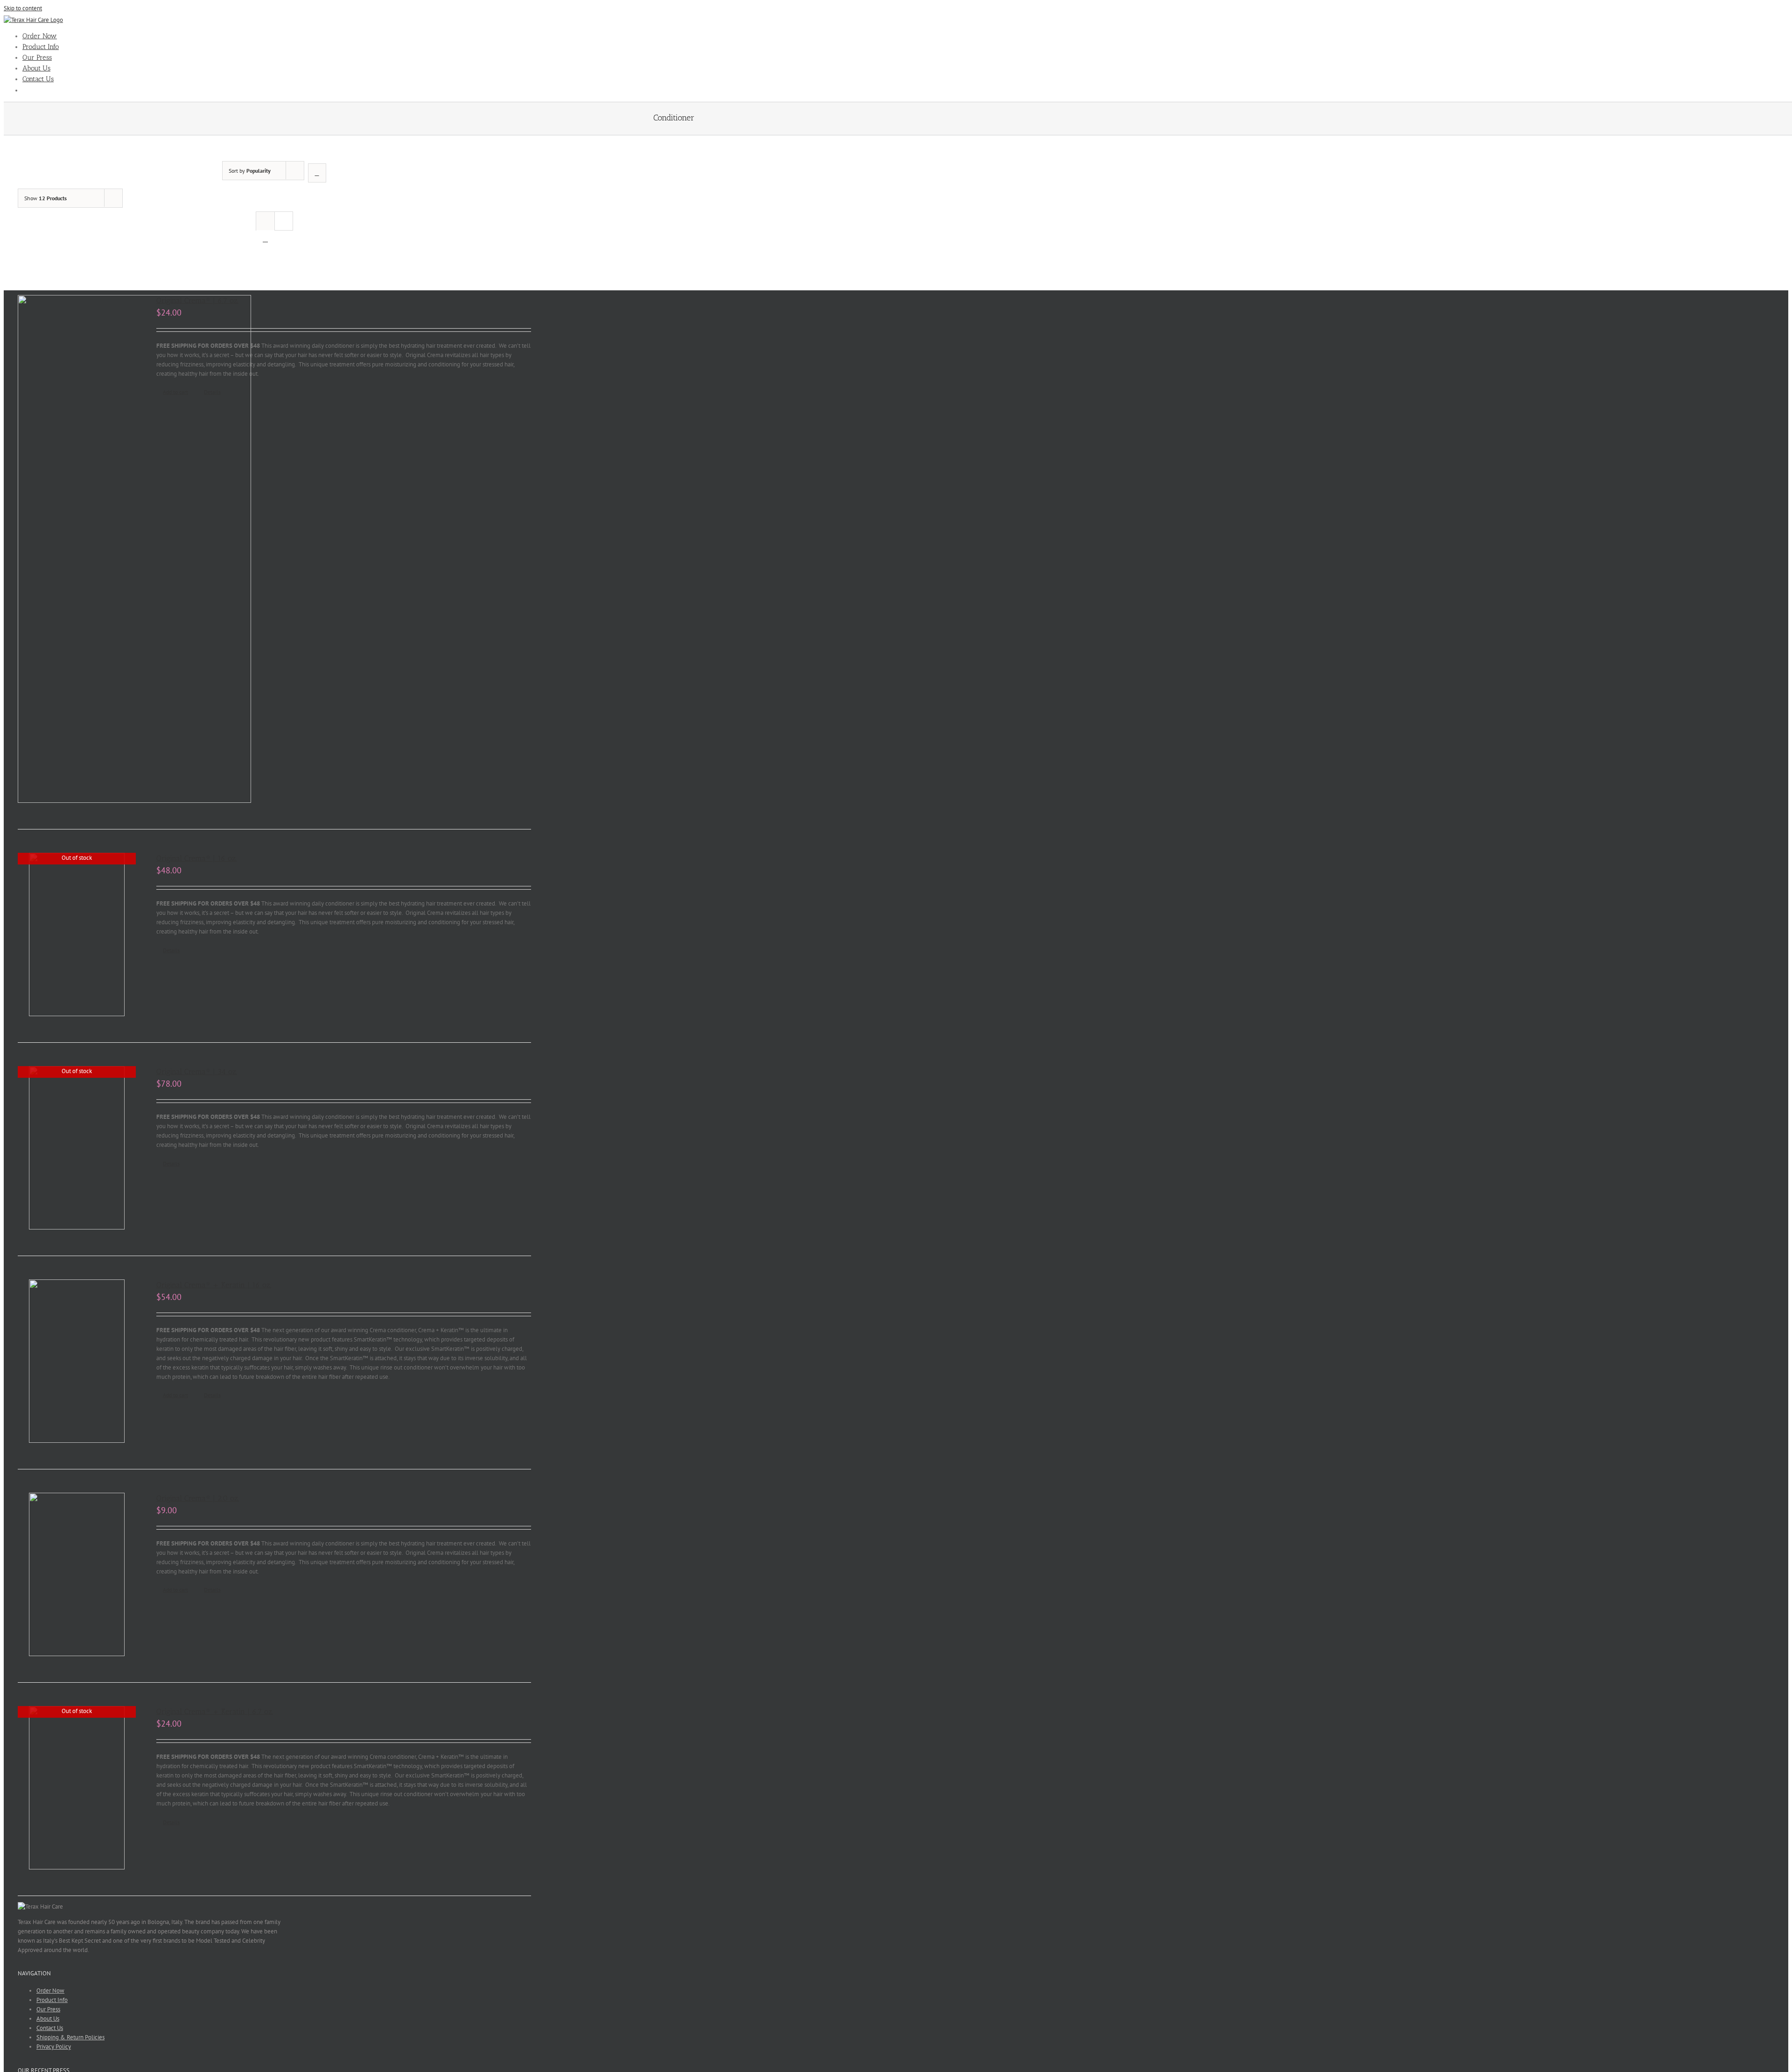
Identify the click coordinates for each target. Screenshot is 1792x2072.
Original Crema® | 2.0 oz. (198, 1498)
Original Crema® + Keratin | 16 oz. (214, 1285)
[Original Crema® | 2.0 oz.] (77, 1576)
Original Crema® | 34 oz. (197, 1071)
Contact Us (50, 2028)
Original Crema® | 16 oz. (196, 858)
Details (212, 392)
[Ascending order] (317, 173)
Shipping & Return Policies (70, 2037)
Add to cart (175, 392)
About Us (48, 2019)
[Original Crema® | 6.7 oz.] (77, 550)
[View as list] (265, 239)
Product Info (52, 2000)
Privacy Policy (54, 2047)
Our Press (48, 2009)
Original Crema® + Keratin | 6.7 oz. (215, 1711)
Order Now (50, 1991)
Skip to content (23, 8)
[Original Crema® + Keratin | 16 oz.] (77, 1363)
